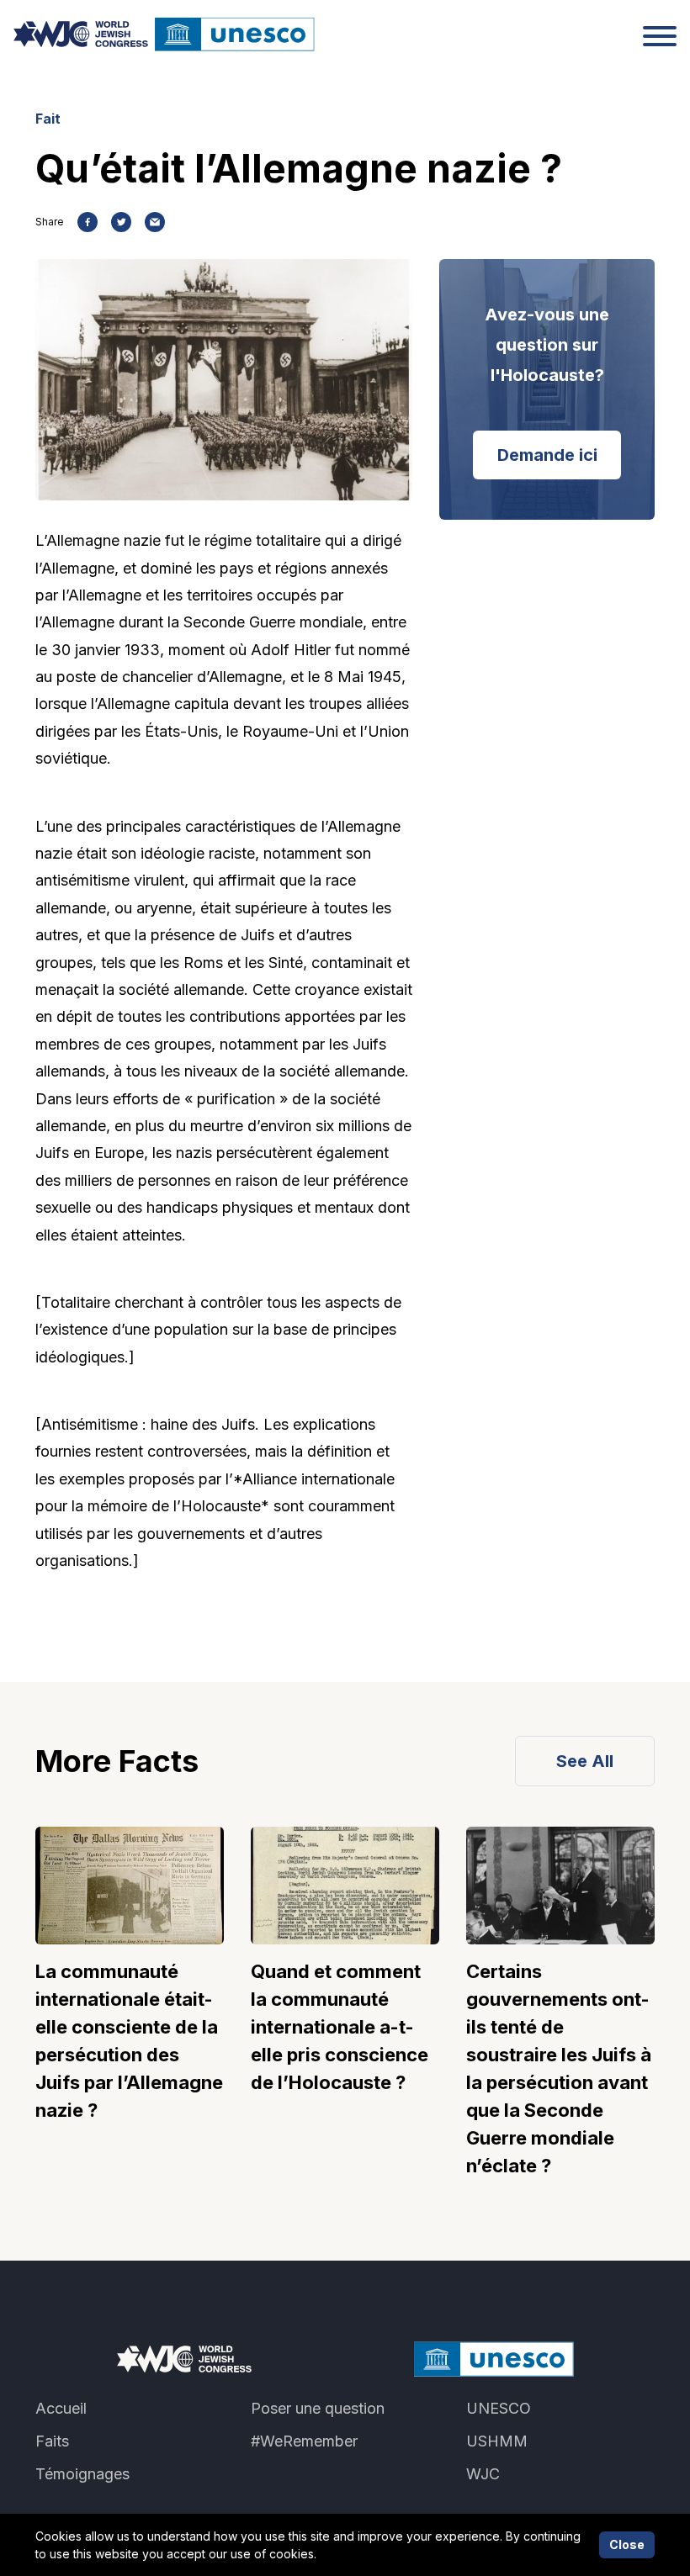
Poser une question (318, 2408)
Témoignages (82, 2474)
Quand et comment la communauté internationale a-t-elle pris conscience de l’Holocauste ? (340, 2027)
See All (585, 1761)
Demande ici (547, 455)
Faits (52, 2441)
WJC (483, 2474)
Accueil (61, 2408)
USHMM (497, 2441)
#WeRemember (304, 2441)
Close (627, 2544)
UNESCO (499, 2408)
